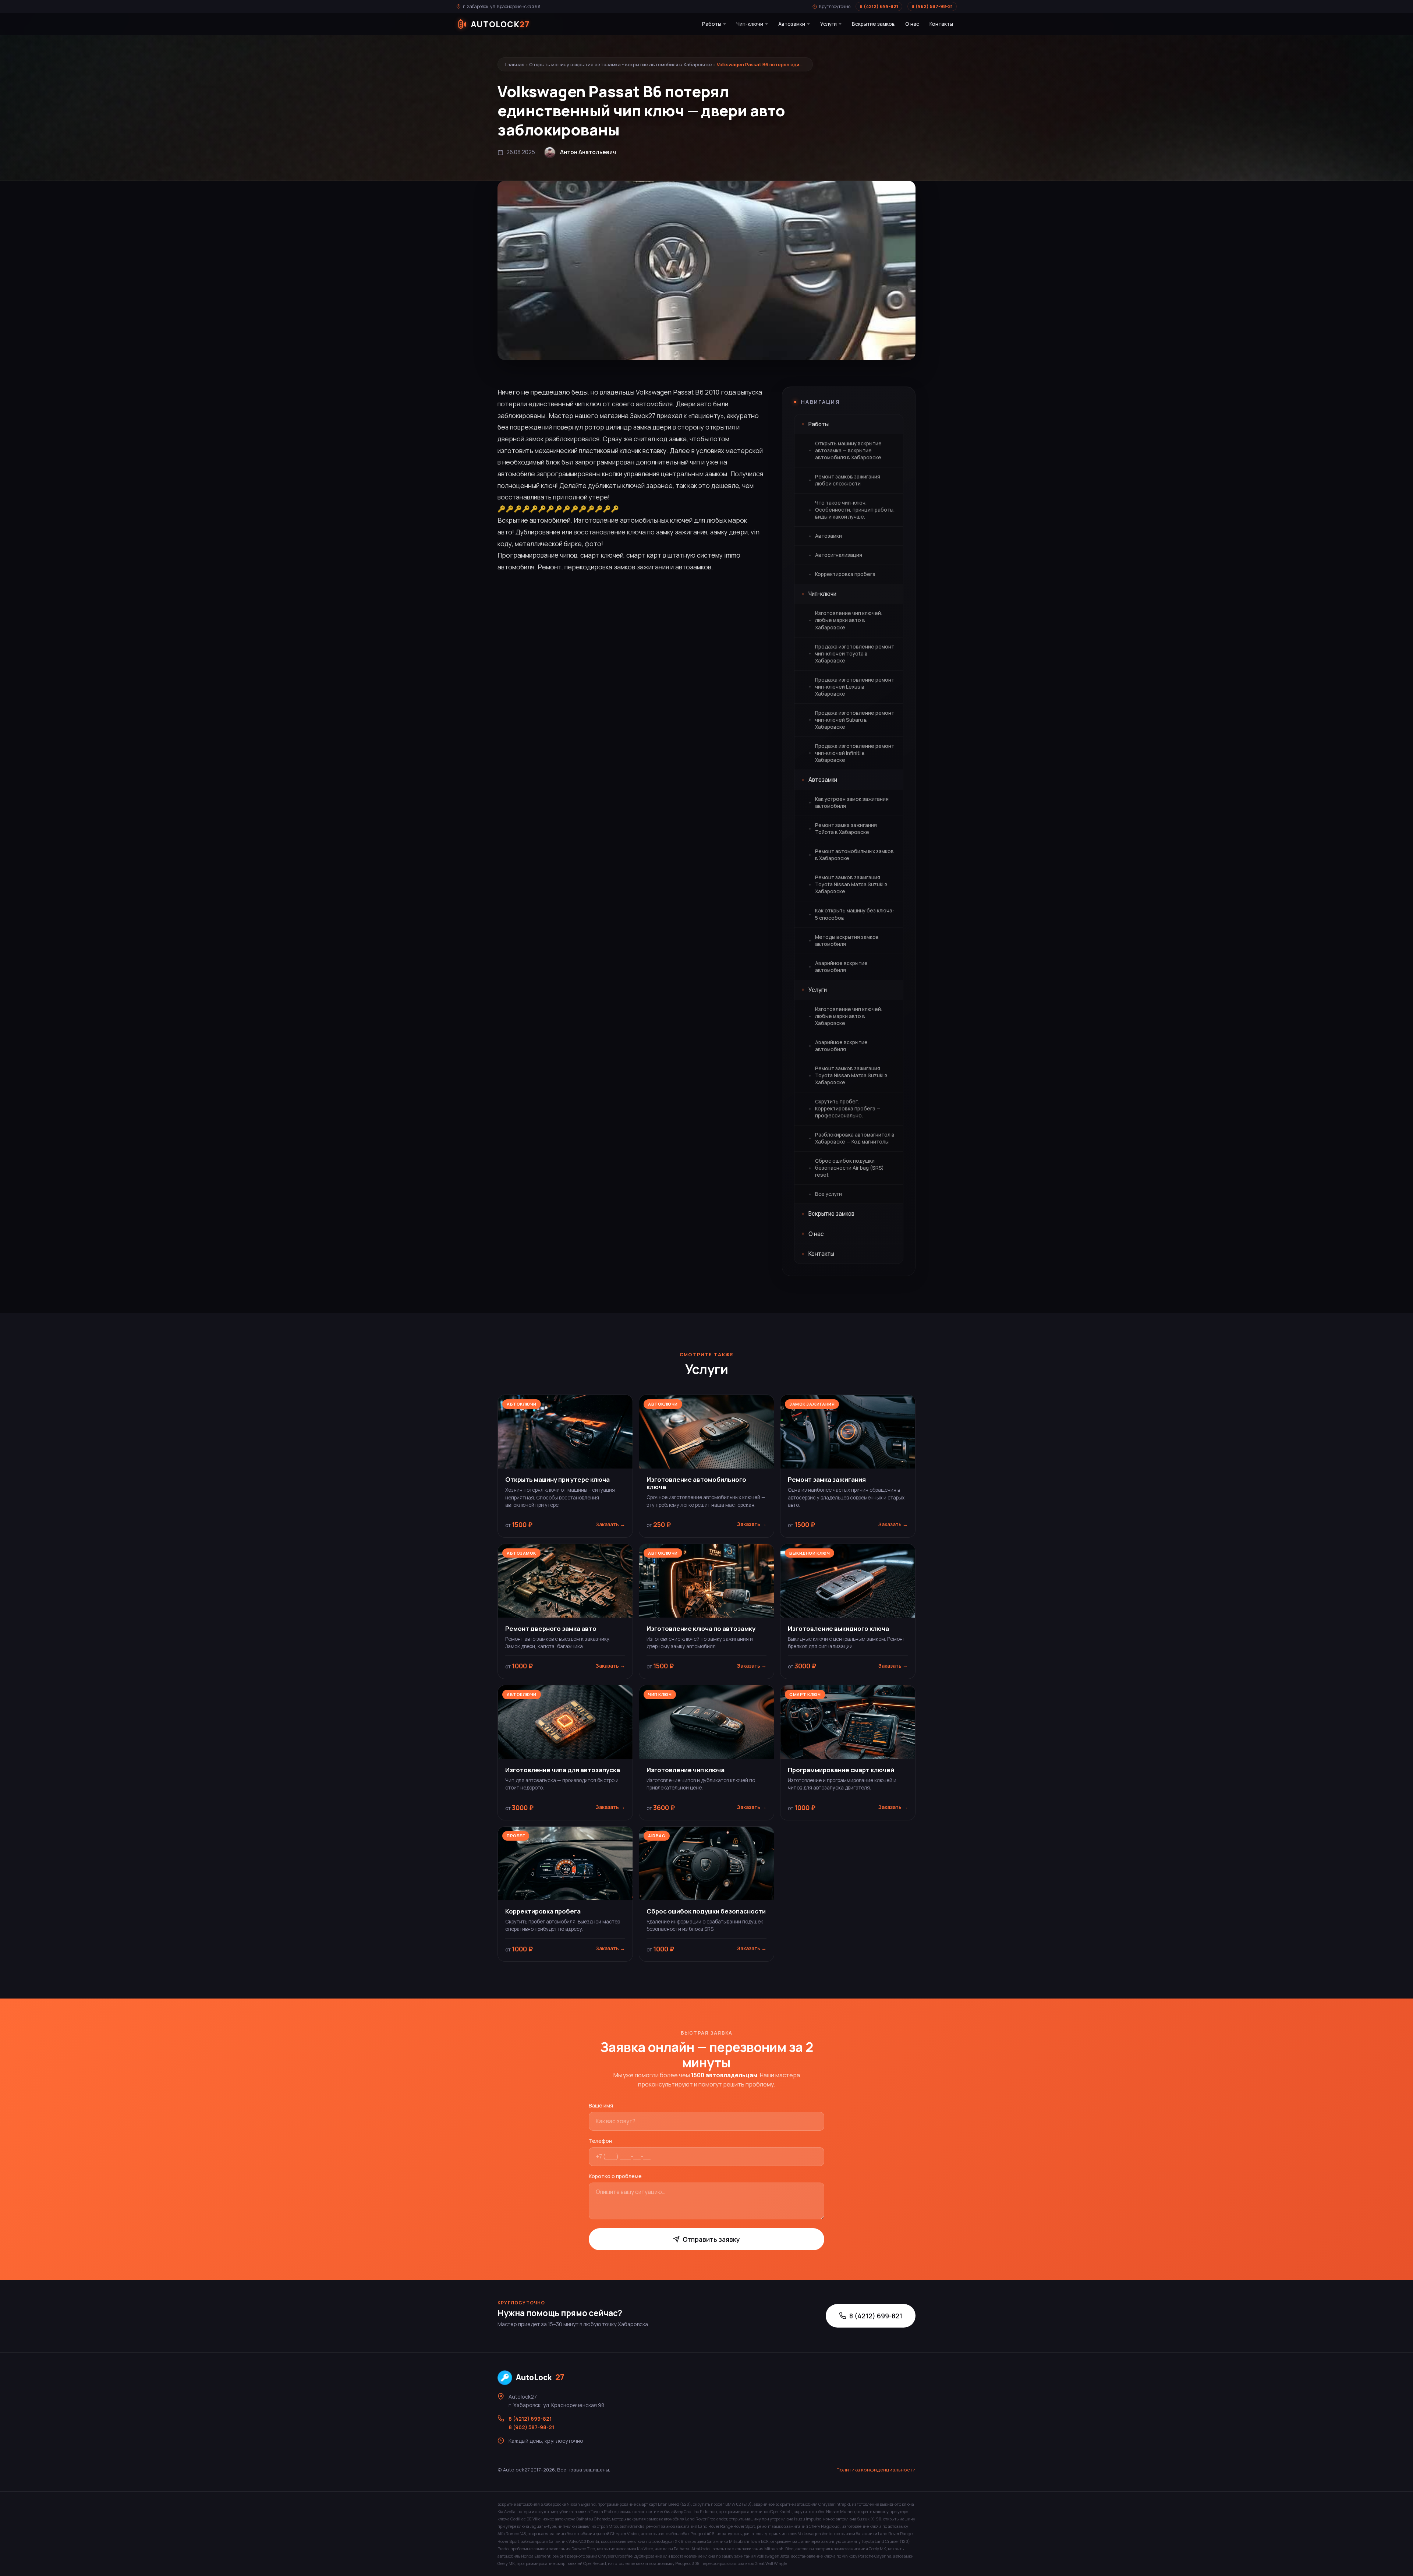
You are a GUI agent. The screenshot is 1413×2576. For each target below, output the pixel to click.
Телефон (600, 2141)
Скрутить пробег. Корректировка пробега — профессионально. (848, 1109)
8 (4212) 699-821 (879, 6)
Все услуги (828, 1194)
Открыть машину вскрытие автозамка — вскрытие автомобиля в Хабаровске (848, 450)
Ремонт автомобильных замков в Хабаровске (854, 855)
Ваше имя (601, 2105)
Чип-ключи (750, 24)
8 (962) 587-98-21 (932, 6)
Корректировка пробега (845, 574)
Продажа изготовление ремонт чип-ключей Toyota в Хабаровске (855, 654)
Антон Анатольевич (588, 152)
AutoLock (540, 2377)
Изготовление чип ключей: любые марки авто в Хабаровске (849, 620)
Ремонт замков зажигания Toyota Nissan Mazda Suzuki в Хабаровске (851, 884)
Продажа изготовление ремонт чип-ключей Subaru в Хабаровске (855, 720)
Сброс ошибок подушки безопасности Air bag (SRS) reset (849, 1168)
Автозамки (792, 24)
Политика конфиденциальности (876, 2470)
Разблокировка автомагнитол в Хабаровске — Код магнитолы (855, 1138)
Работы (712, 24)
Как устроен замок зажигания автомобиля (852, 803)
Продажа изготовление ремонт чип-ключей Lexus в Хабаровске (855, 687)
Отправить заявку (711, 2239)
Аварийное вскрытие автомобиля (841, 967)
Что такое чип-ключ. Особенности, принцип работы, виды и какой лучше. (855, 510)
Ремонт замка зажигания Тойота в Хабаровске (846, 829)
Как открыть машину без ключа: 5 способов (854, 914)
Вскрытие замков (873, 24)
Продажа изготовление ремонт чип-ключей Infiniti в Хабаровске (855, 753)
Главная (515, 64)
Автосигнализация (839, 555)
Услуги (828, 24)
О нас (912, 24)
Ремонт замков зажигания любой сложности (848, 480)
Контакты (941, 24)
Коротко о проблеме (615, 2176)
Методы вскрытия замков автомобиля (847, 941)
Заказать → (610, 1524)
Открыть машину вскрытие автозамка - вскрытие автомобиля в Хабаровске (621, 64)
